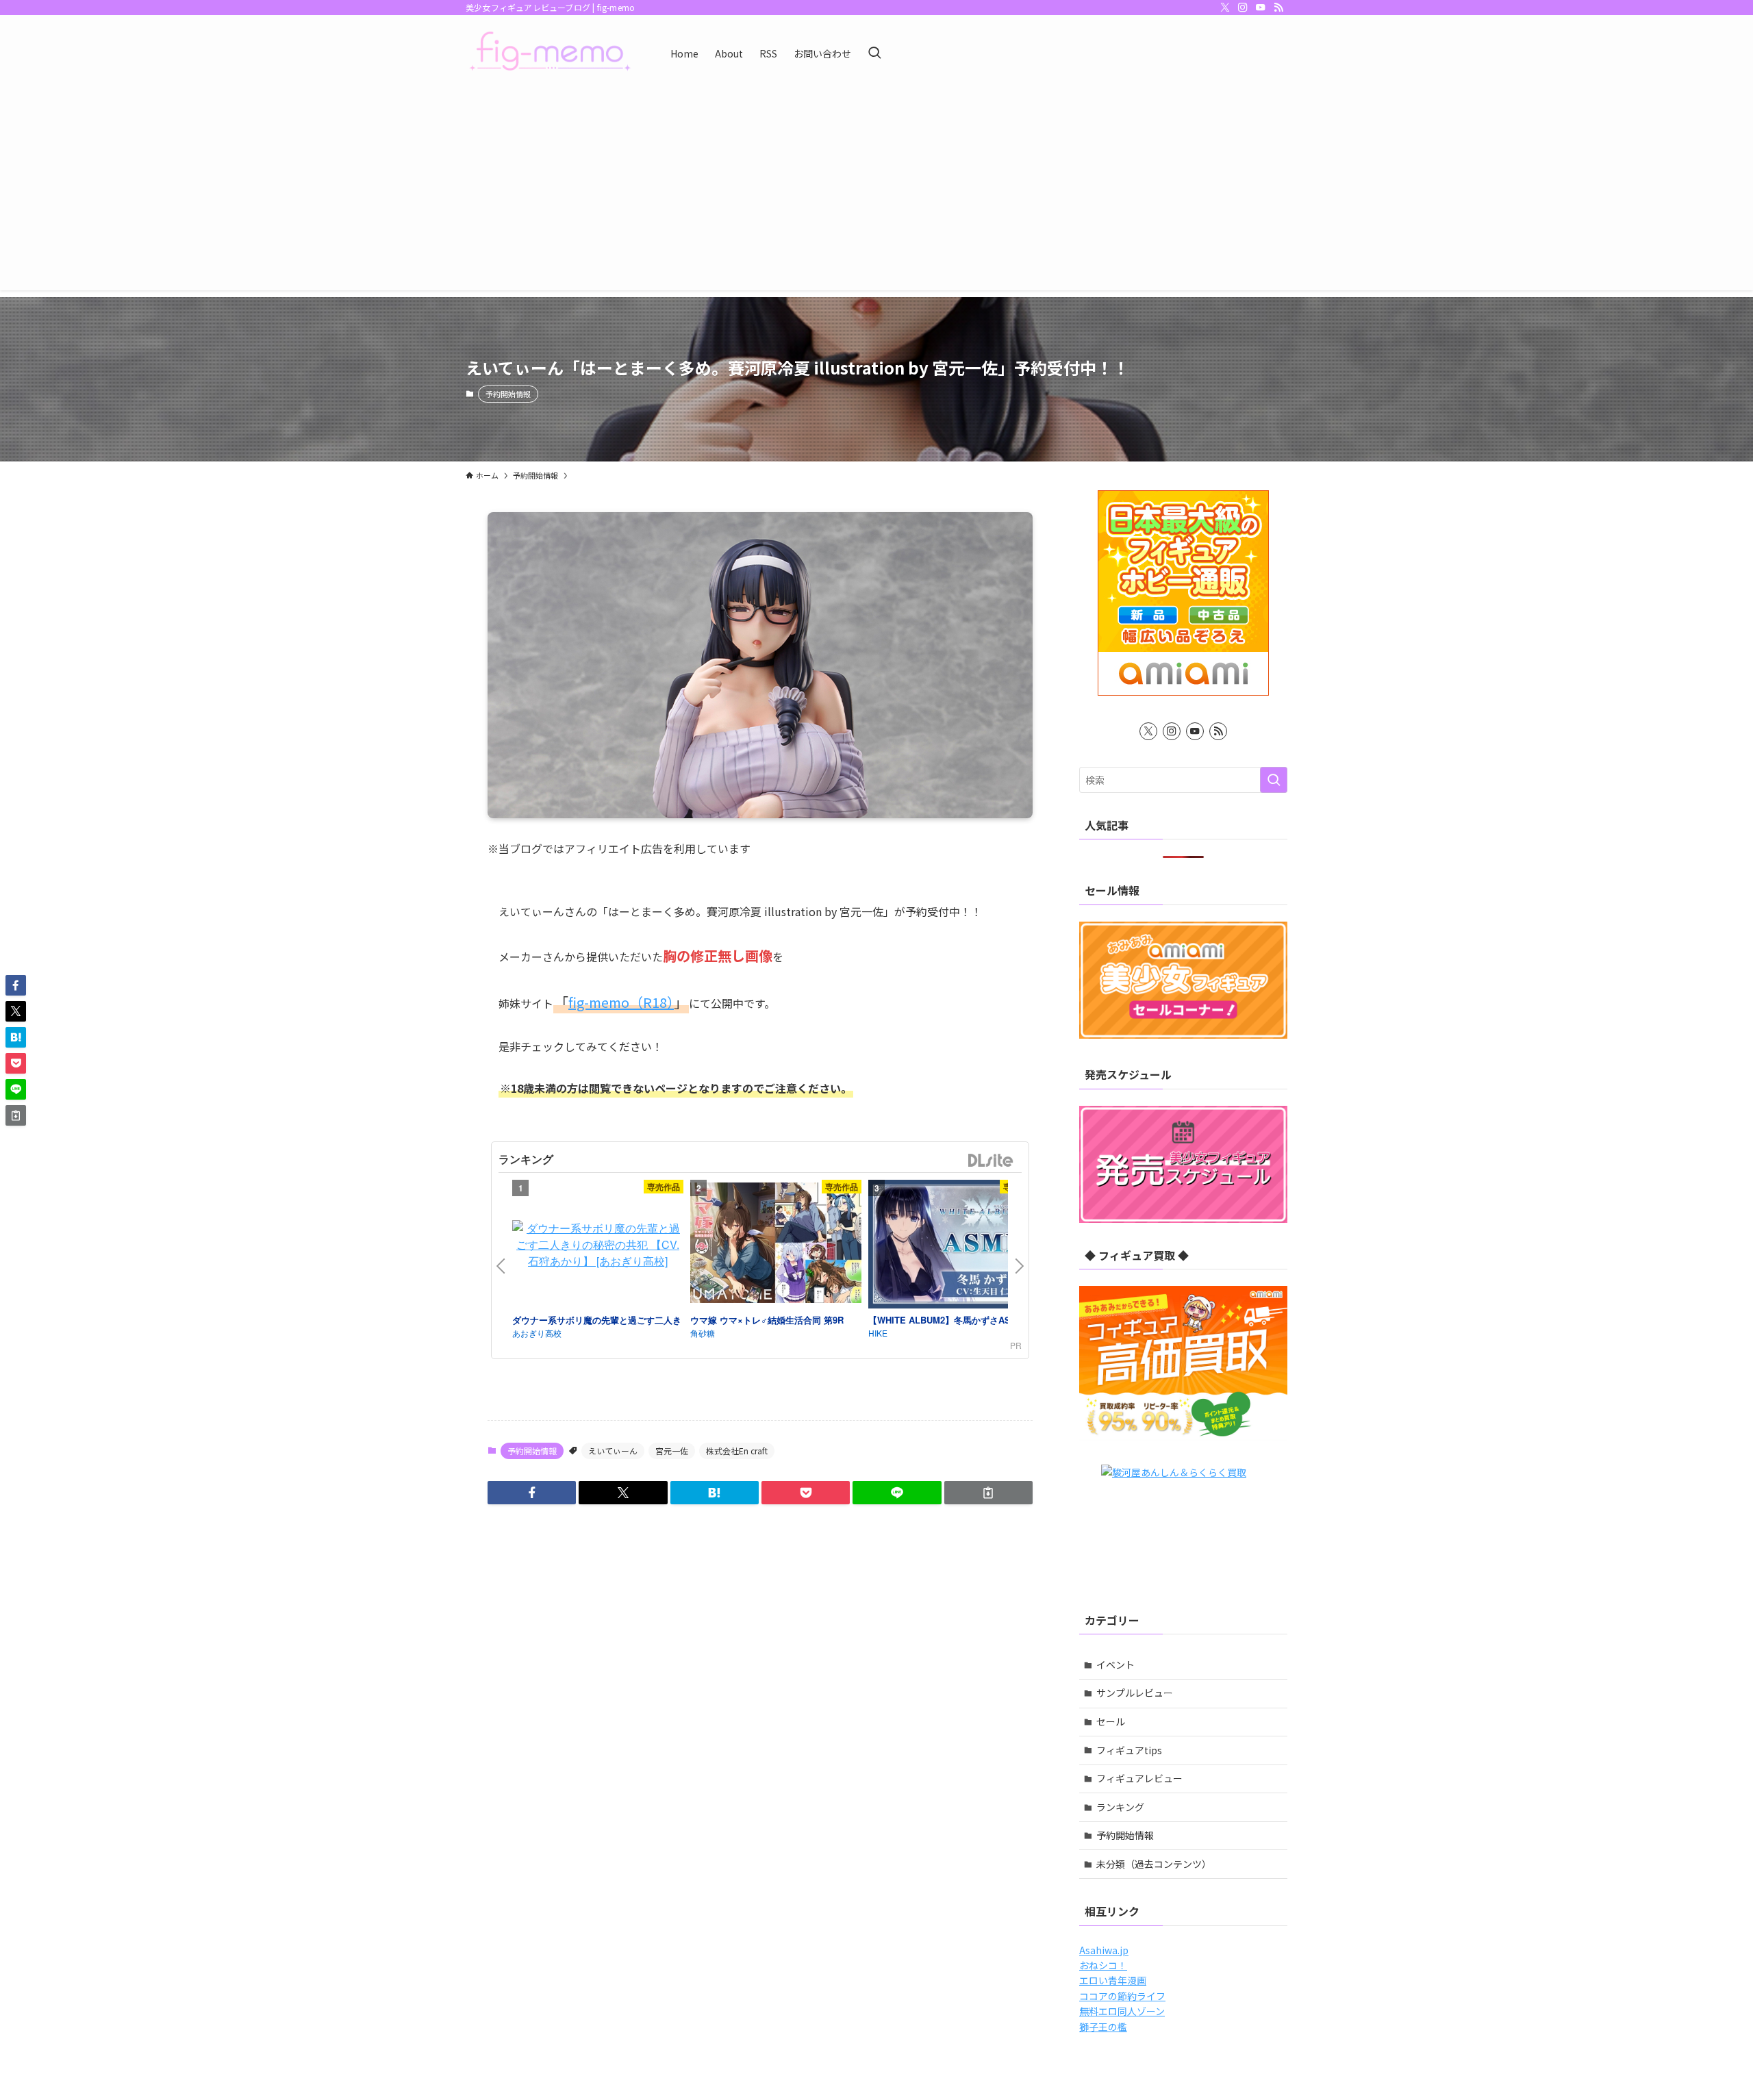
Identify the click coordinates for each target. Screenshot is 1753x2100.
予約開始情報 (508, 394)
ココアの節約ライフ (1122, 1996)
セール (1111, 1721)
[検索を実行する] (1274, 780)
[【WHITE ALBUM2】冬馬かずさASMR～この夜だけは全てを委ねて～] (954, 1246)
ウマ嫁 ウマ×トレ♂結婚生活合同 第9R (767, 1320)
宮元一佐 (672, 1451)
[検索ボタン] (874, 53)
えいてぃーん (613, 1451)
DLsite (991, 1161)
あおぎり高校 (537, 1333)
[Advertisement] (876, 194)
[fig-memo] (550, 53)
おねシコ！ (1103, 1965)
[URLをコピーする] (988, 1493)
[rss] (1278, 8)
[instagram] (1243, 8)
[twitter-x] (1225, 8)
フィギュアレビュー (1139, 1778)
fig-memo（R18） (621, 1002)
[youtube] (1261, 8)
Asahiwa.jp (1104, 1950)
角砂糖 (703, 1333)
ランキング (1120, 1807)
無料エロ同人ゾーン (1122, 2011)
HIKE (878, 1333)
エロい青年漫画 (1113, 1980)
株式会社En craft (737, 1451)
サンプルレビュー (1135, 1693)
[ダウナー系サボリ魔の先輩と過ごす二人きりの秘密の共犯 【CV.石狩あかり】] (598, 1245)
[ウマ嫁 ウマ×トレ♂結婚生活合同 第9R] (776, 1245)
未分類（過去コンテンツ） (1154, 1864)
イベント (1115, 1665)
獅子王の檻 (1103, 2027)
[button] (532, 1493)
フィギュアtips (1129, 1750)
